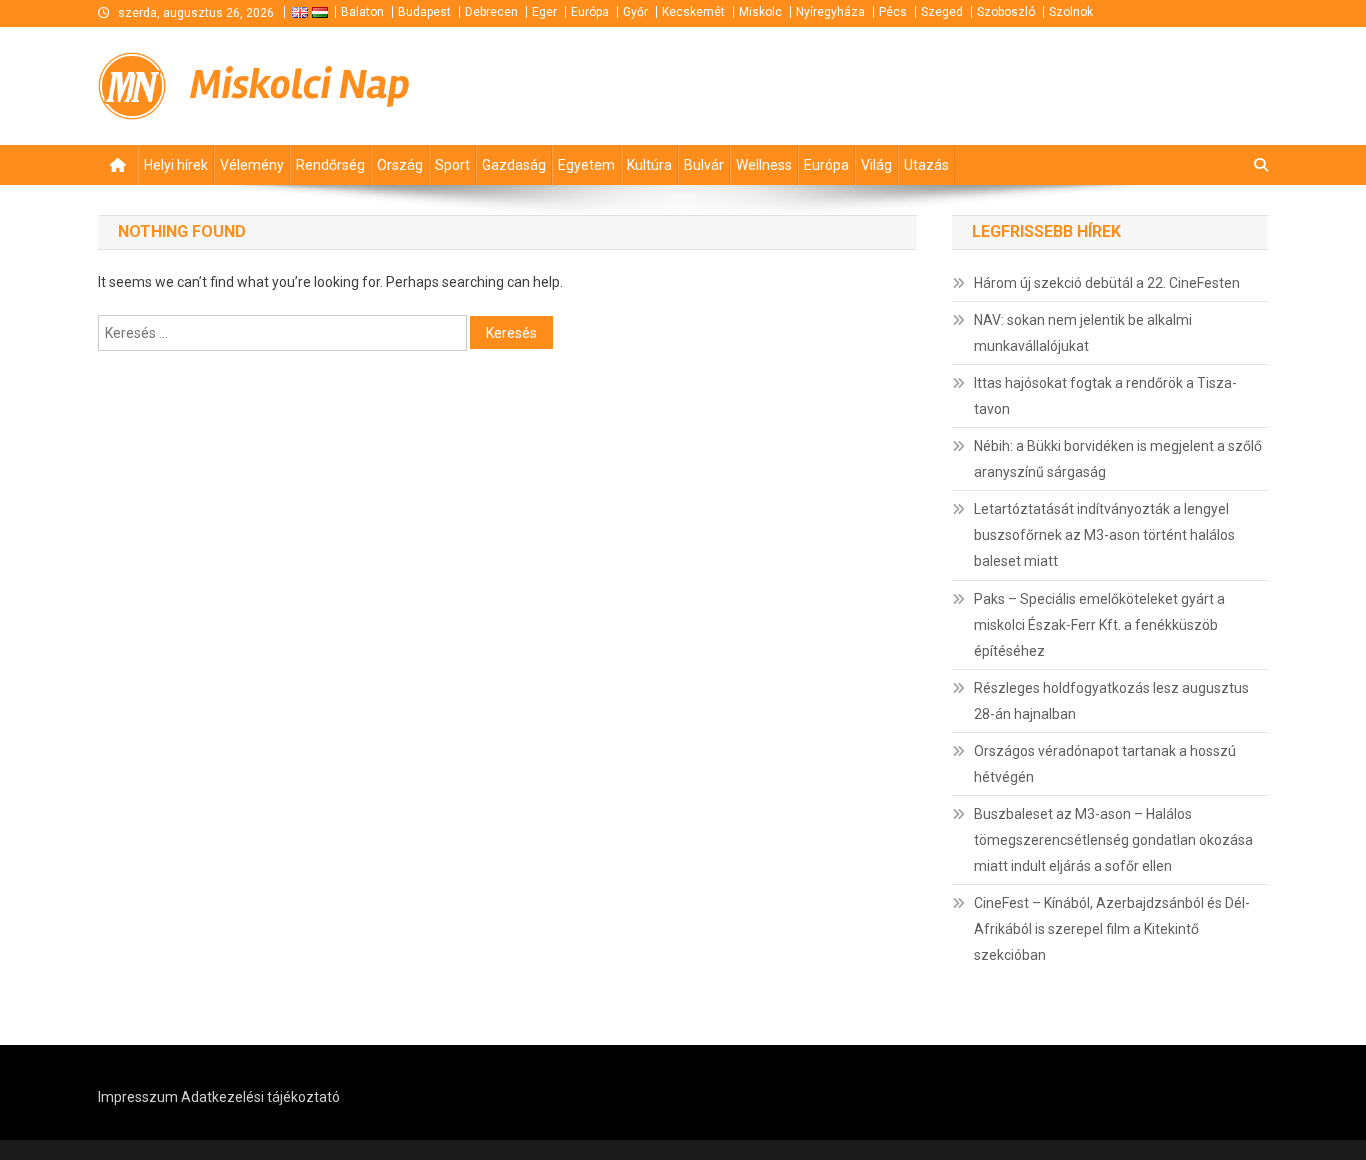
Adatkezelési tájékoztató (260, 1097)
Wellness (764, 165)
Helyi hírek (176, 165)
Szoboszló (1006, 12)
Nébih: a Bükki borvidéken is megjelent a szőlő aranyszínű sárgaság (1118, 459)
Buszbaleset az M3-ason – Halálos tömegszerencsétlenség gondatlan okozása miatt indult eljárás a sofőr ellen (1113, 840)
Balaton (362, 12)
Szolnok (1071, 12)
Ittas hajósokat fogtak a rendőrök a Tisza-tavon (1105, 396)
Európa (590, 12)
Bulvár (704, 165)
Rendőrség (330, 165)
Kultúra (649, 165)
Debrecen (491, 12)
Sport (452, 165)
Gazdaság (514, 165)
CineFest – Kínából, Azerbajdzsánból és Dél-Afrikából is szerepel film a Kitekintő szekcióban (1112, 929)
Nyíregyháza (830, 12)
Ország (400, 165)
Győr (635, 12)
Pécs (893, 12)
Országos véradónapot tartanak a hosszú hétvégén (1105, 764)
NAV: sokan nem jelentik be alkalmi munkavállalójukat (1083, 333)
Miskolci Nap (300, 85)
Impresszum (138, 1097)
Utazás (926, 165)
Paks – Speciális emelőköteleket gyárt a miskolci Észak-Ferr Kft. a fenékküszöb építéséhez (1099, 625)
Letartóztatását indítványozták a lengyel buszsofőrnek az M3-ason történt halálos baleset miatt (1104, 535)
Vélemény (252, 165)
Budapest (424, 12)
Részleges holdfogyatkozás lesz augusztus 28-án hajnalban (1111, 701)
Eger (544, 12)
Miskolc (760, 12)
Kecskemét (693, 12)
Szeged (942, 12)
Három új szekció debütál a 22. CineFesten (1107, 283)
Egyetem (586, 165)
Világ (876, 165)
